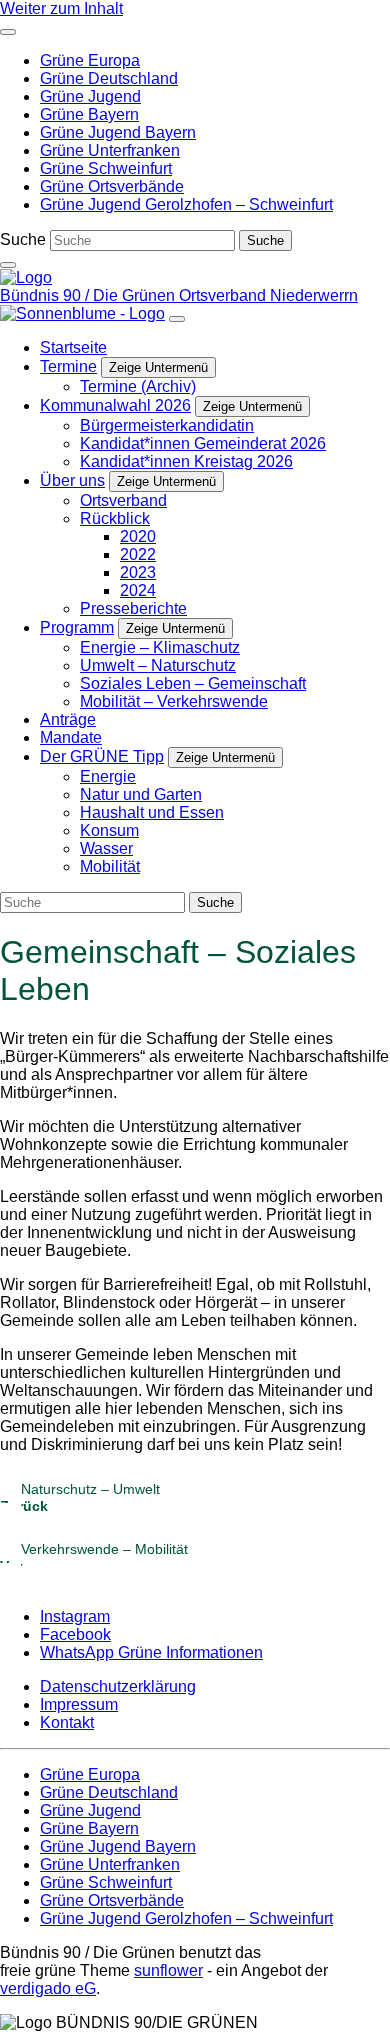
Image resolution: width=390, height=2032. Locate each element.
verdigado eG (48, 1988)
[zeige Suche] (8, 265)
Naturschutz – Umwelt (80, 1497)
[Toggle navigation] (8, 32)
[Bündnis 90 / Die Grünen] (26, 277)
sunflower (168, 1970)
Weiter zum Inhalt (61, 8)
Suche (23, 239)
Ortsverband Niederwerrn (268, 295)
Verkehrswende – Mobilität (94, 1557)
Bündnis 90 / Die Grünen (89, 295)
